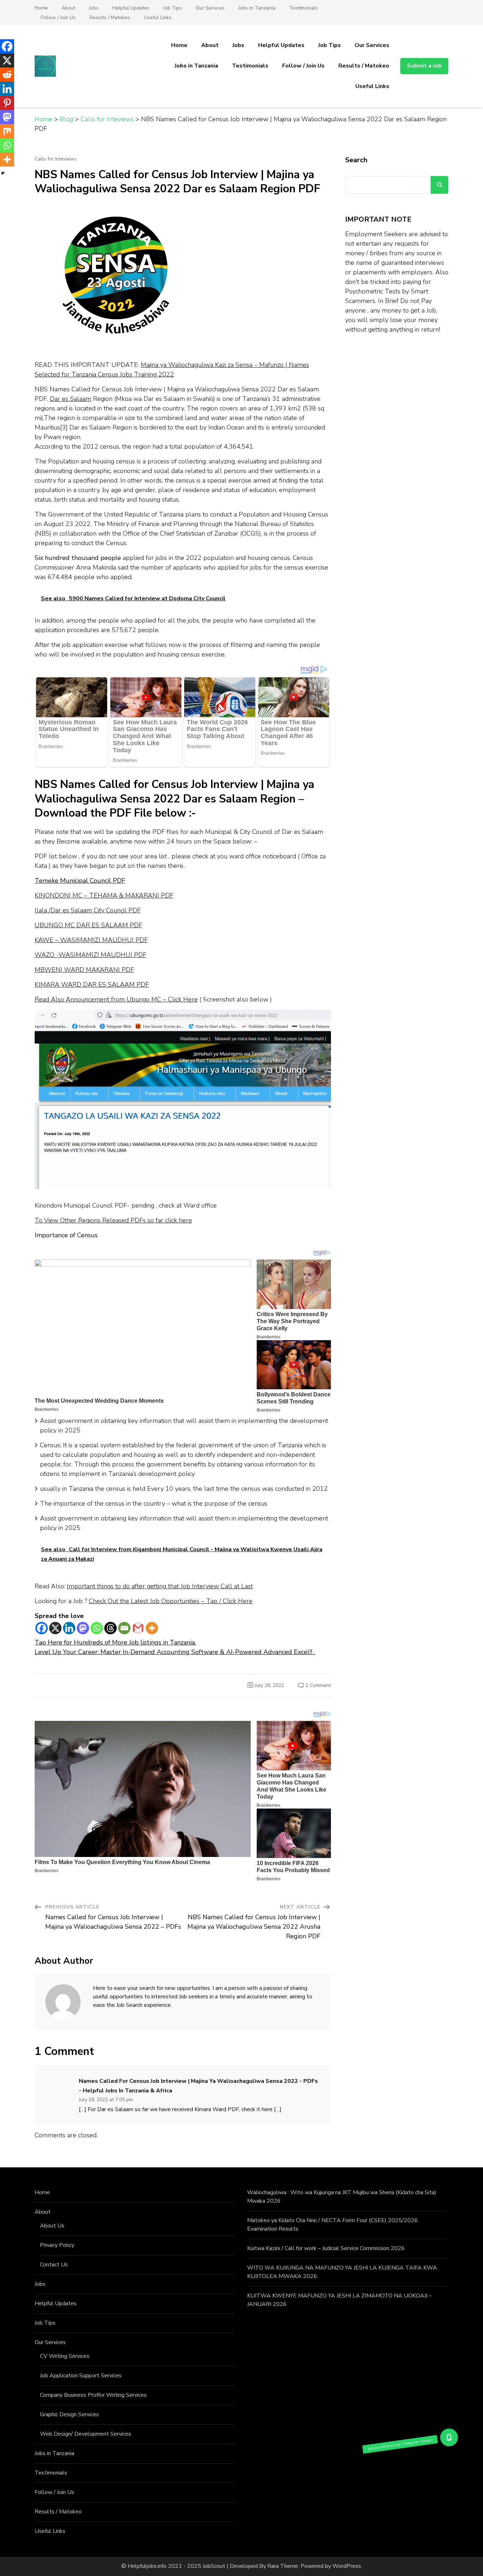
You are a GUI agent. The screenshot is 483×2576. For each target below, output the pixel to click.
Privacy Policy (57, 2245)
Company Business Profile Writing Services (93, 2395)
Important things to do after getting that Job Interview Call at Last (160, 1586)
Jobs (94, 8)
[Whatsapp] (97, 1628)
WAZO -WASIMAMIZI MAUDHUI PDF (91, 955)
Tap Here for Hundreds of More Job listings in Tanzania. (115, 1642)
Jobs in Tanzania (257, 8)
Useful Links (158, 17)
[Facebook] (42, 1628)
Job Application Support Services (81, 2376)
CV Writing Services (65, 2356)
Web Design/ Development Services (86, 2434)
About (68, 8)
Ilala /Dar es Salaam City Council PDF (88, 910)
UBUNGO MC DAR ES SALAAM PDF (88, 925)
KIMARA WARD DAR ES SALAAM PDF (92, 985)
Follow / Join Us (58, 17)
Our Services (210, 8)
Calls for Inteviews (56, 159)
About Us (52, 2226)
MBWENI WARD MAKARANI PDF (84, 970)
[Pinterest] (7, 103)
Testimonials (304, 8)
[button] (449, 2437)
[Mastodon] (83, 1628)
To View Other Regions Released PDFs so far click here (113, 1220)
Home (41, 8)
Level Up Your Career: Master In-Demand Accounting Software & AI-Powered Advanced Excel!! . (175, 1652)
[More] (152, 1628)
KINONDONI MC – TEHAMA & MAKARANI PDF (104, 895)
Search (356, 160)
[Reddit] (7, 75)
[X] (55, 1628)
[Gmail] (138, 1628)
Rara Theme (283, 2566)
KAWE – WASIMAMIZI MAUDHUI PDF (91, 940)
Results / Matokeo (110, 17)
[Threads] (110, 1628)
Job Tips (173, 8)
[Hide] (3, 173)
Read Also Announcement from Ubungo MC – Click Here (116, 999)
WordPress (347, 2566)
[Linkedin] (69, 1628)
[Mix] (7, 131)
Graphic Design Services (69, 2414)
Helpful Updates (131, 8)
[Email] (124, 1628)
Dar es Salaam (71, 399)
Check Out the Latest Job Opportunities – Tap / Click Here (171, 1601)
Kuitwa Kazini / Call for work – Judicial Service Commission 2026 (326, 2248)
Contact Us (54, 2265)
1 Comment (318, 1685)
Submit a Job (424, 66)
